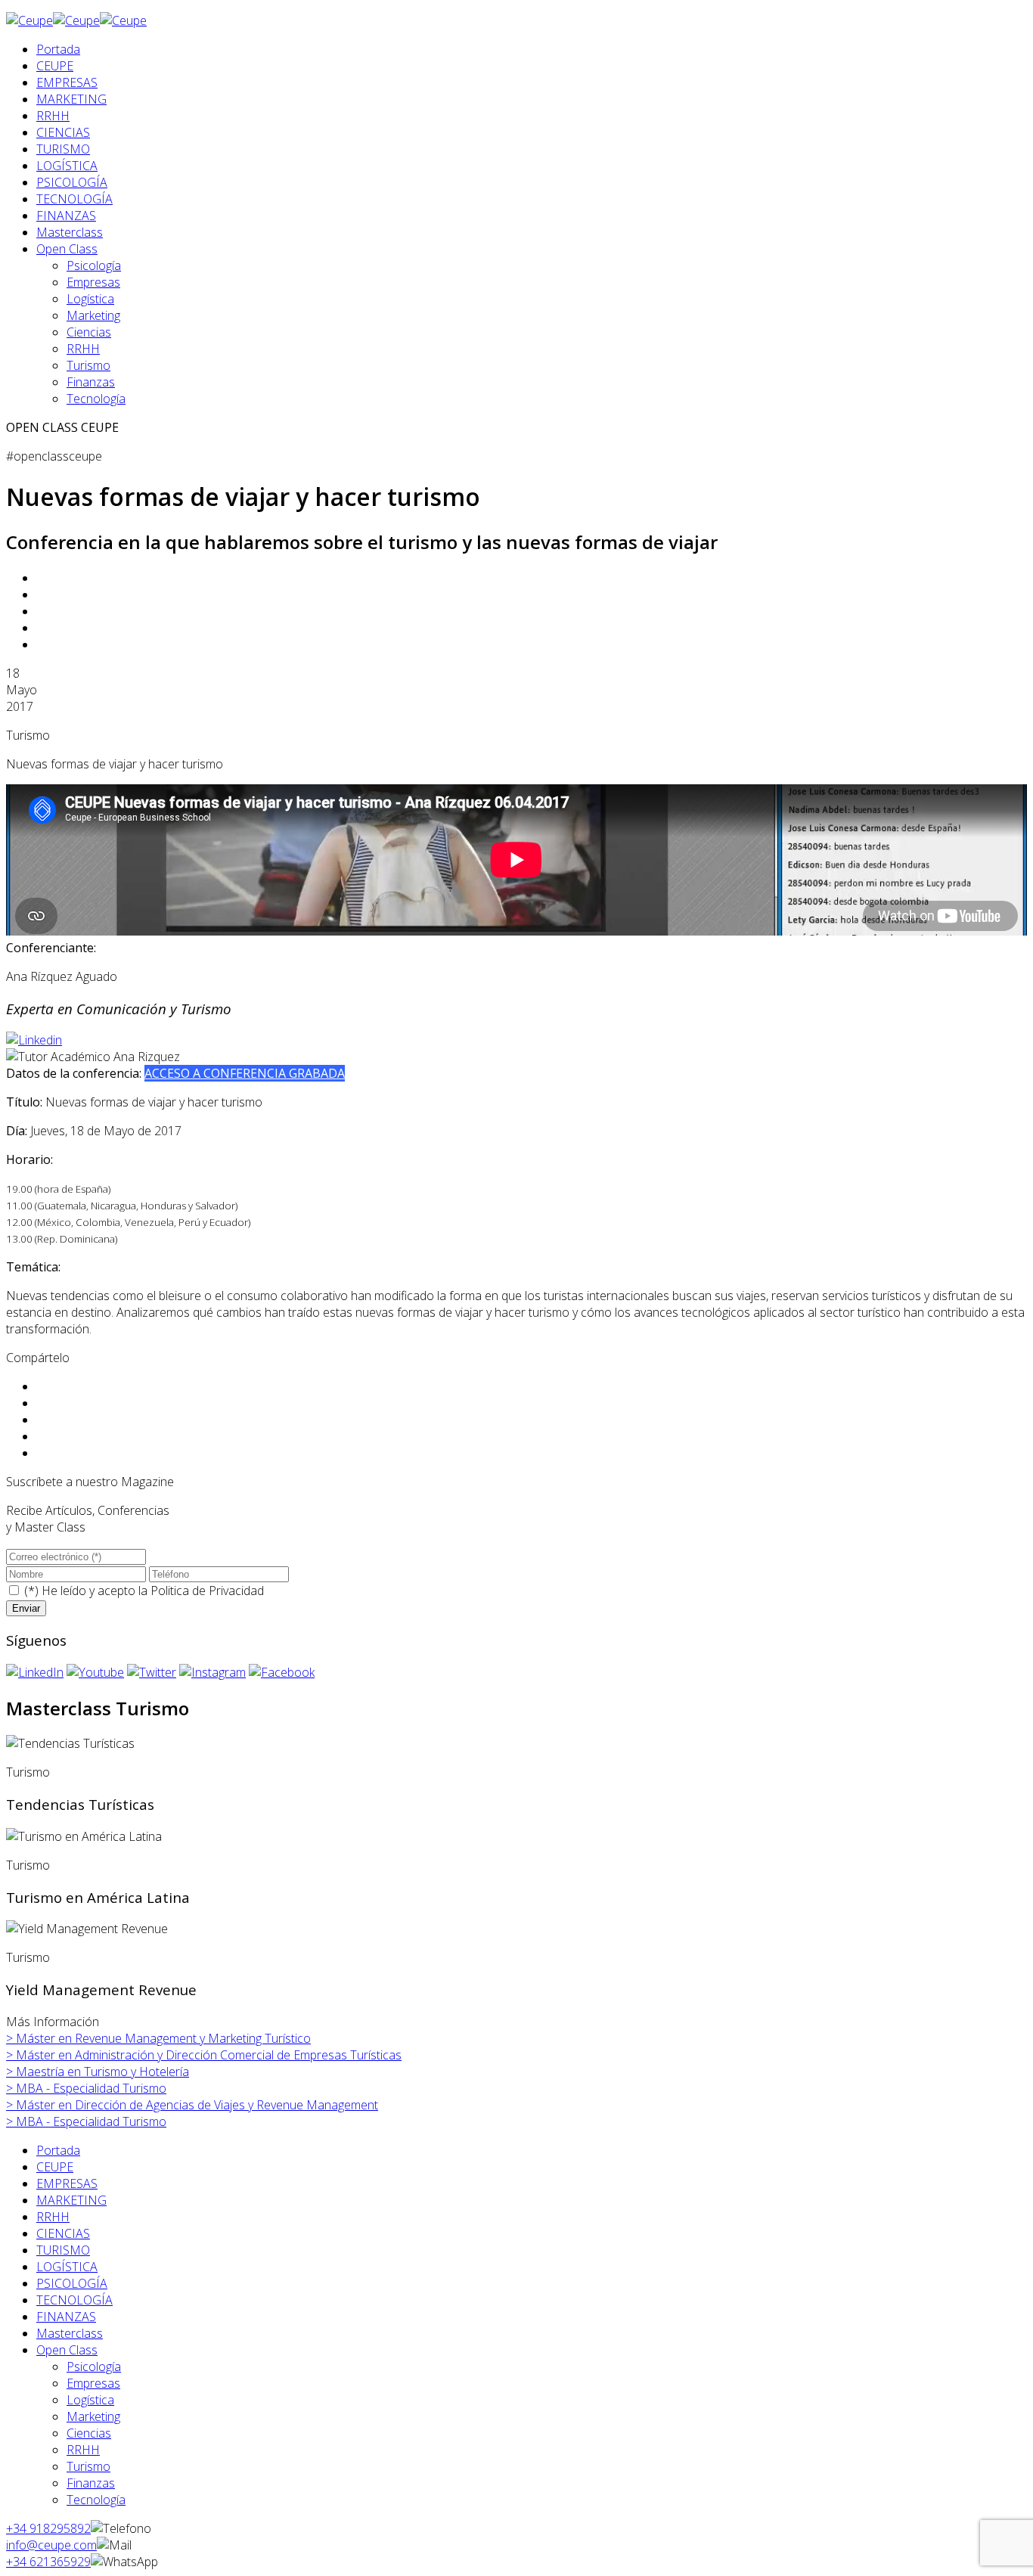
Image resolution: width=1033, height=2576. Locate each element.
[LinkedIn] (35, 1672)
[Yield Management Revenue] (87, 1929)
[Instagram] (212, 1672)
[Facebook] (282, 1672)
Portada (58, 49)
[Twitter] (152, 1672)
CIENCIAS (63, 132)
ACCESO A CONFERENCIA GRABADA (245, 1073)
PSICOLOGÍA (72, 182)
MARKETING (71, 99)
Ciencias (89, 332)
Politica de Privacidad (207, 1591)
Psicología (94, 265)
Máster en (158, 2038)
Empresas (93, 282)
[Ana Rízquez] (34, 1040)
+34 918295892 (48, 2528)
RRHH (53, 116)
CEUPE (55, 66)
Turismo (88, 365)
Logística (90, 299)
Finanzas (91, 382)
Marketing (93, 315)
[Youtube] (95, 1672)
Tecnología (96, 399)
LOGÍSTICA (67, 166)
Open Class (67, 249)
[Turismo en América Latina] (84, 1836)
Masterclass (70, 232)
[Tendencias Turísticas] (70, 1743)
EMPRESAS (67, 82)
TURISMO (63, 149)
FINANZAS (66, 216)
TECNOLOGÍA (74, 199)
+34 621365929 (48, 2562)
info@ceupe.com (51, 2545)
